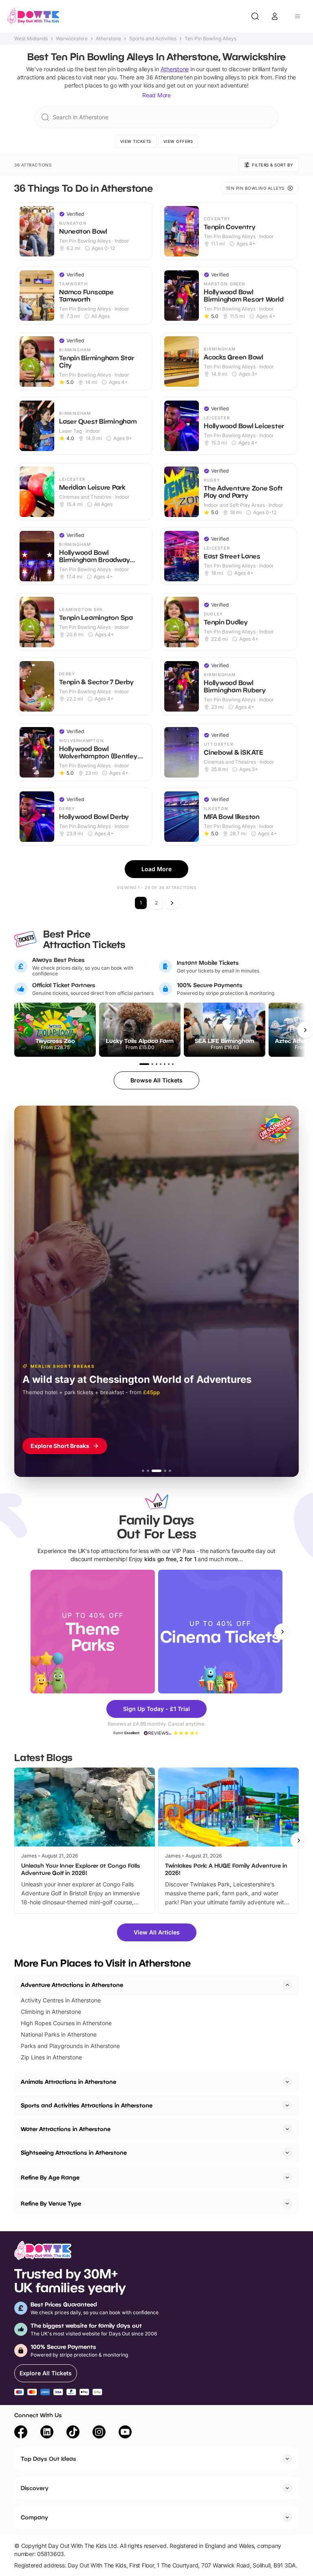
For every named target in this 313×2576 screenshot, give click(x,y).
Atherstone (108, 39)
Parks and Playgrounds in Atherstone (70, 2046)
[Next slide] (282, 1632)
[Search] (255, 16)
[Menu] (298, 16)
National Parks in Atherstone (59, 2034)
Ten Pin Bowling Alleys (211, 39)
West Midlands (31, 39)
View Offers (178, 141)
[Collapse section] (287, 1985)
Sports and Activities (153, 39)
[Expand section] (287, 2082)
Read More (156, 95)
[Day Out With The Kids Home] (33, 16)
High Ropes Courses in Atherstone (66, 2023)
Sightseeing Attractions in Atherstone (74, 2152)
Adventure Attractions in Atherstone (72, 1985)
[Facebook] (21, 2433)
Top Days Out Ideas (48, 2459)
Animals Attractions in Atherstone (68, 2082)
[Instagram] (99, 2433)
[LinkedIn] (47, 2433)
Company (34, 2517)
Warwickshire (72, 39)
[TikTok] (73, 2433)
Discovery (35, 2488)
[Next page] (172, 903)
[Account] (275, 16)
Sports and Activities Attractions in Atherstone (87, 2105)
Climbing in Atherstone (51, 2012)
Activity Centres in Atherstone (61, 2000)
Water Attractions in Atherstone (66, 2129)
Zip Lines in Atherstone (51, 2057)
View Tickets (136, 141)
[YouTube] (125, 2433)
